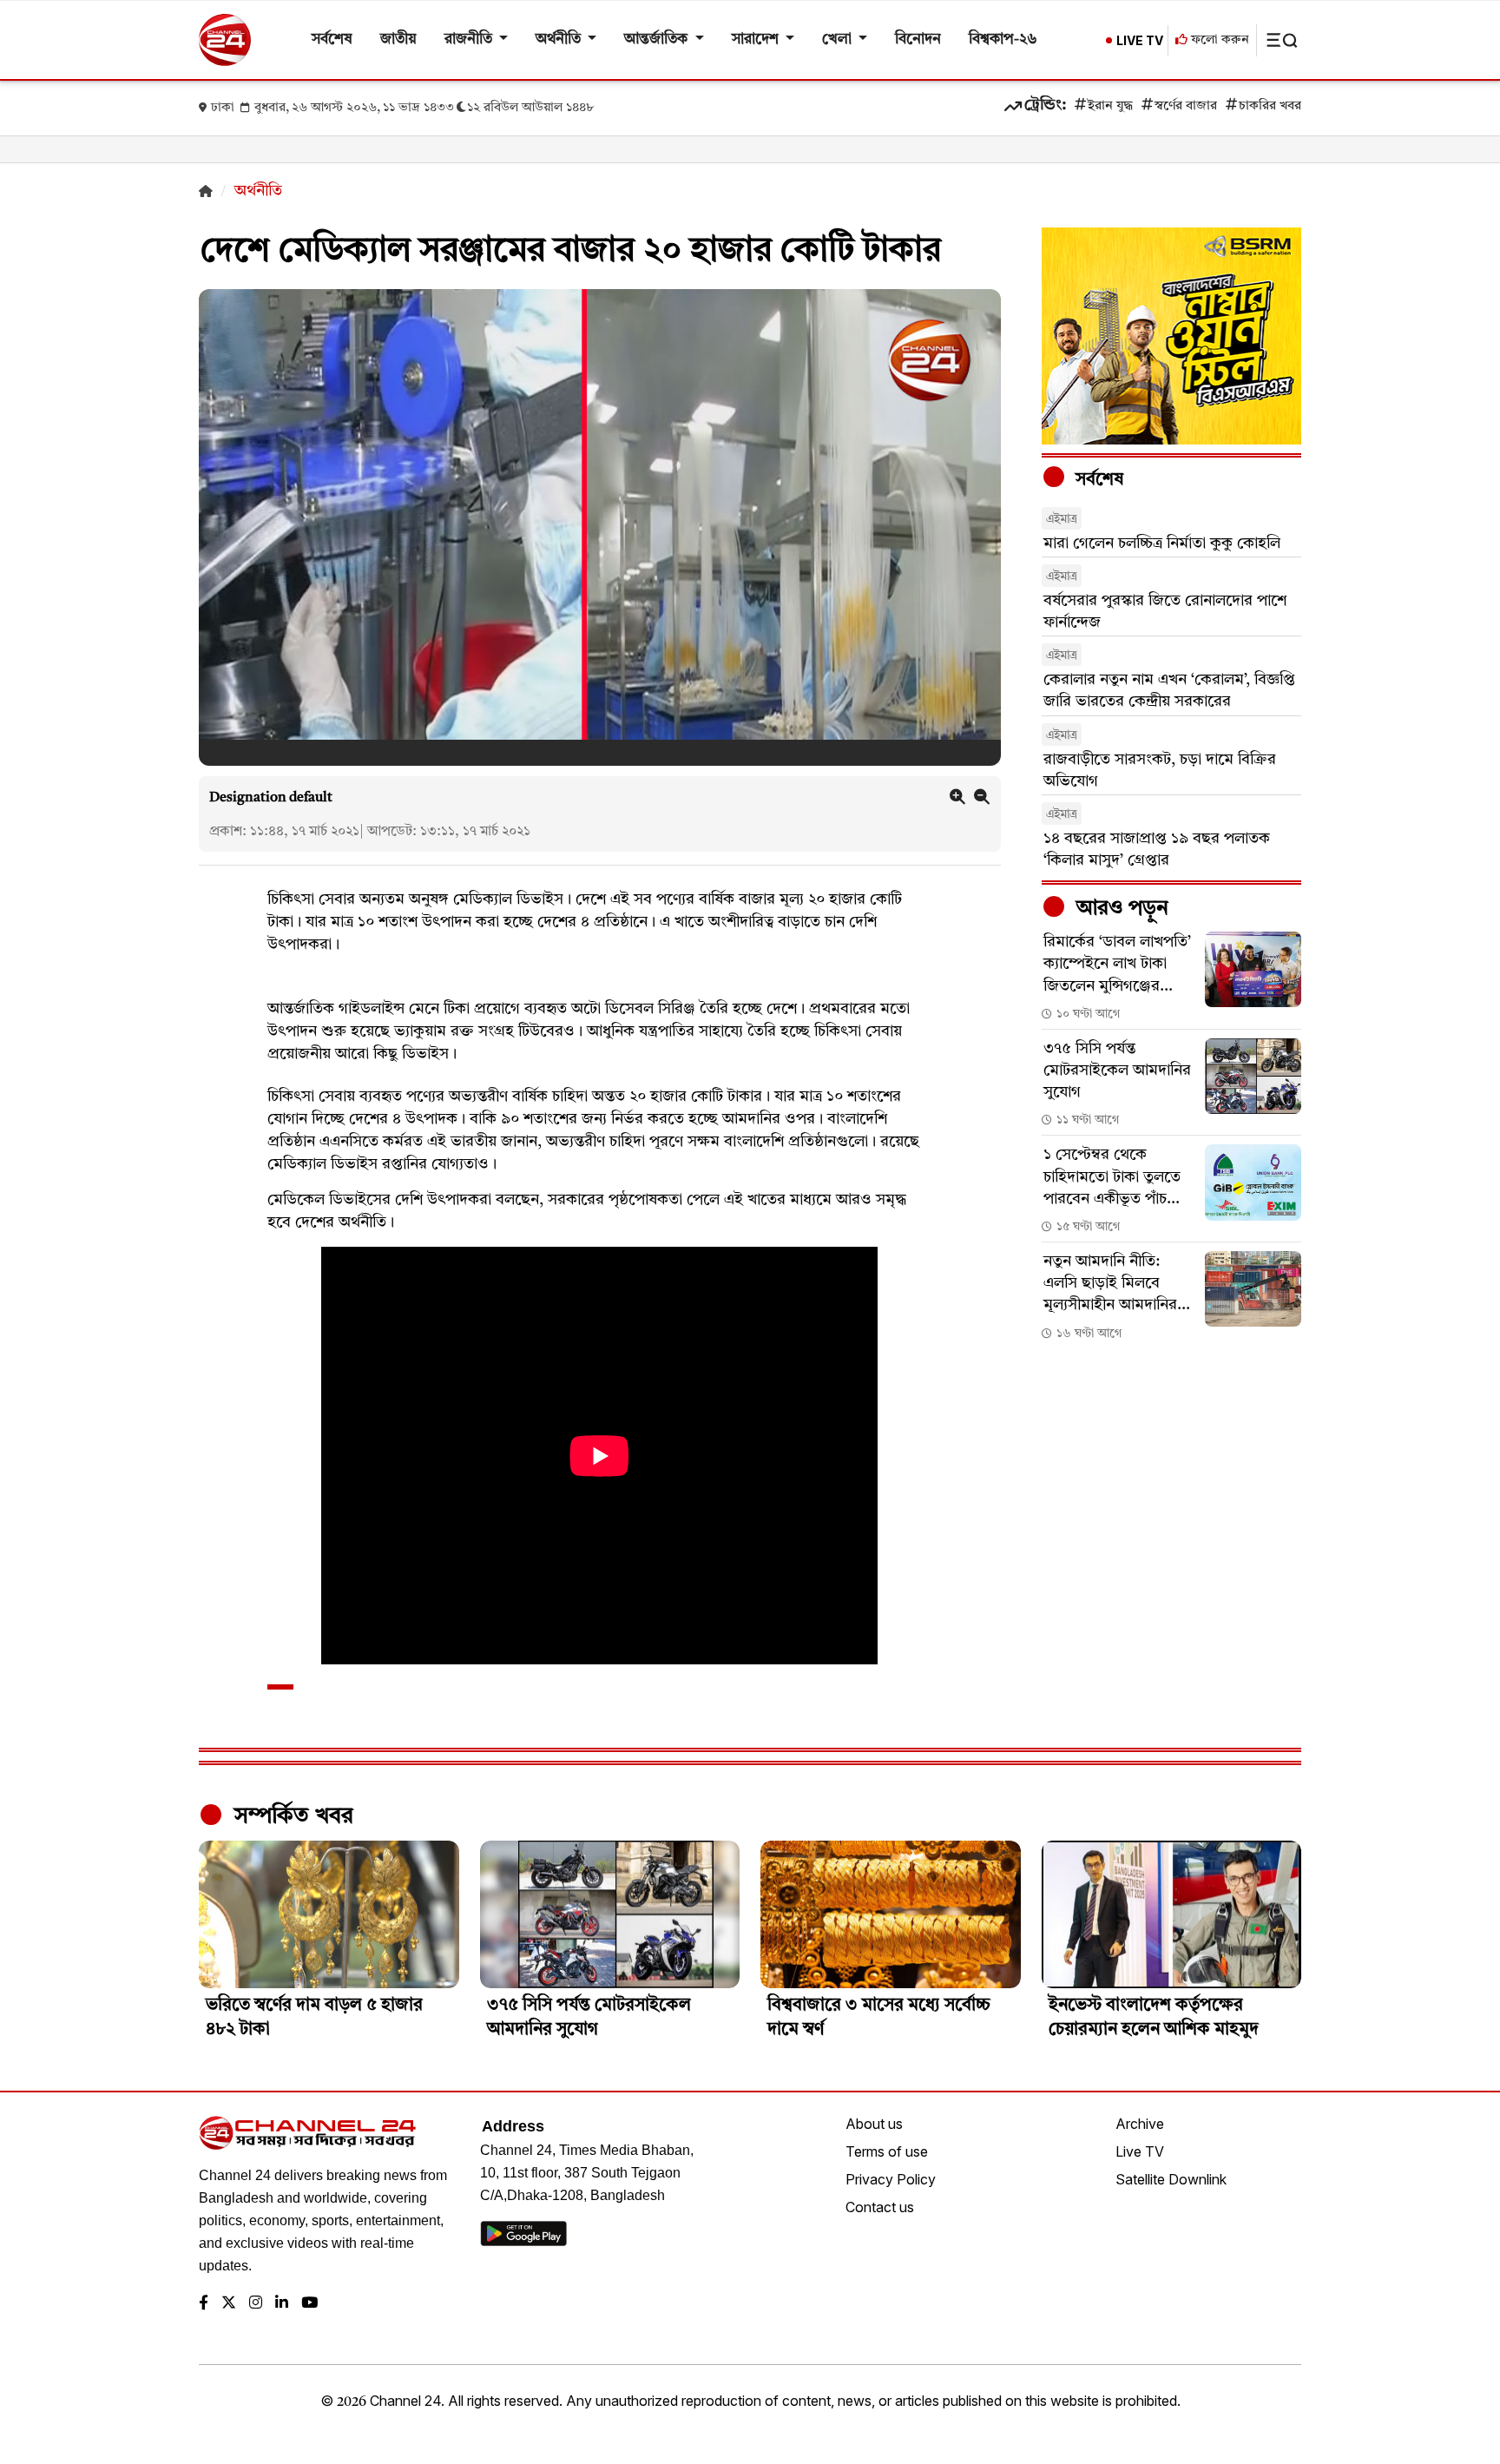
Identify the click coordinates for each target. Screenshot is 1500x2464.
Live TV (1140, 2151)
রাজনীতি (470, 40)
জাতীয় (398, 40)
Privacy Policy (891, 2179)
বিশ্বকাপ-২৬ (1003, 40)
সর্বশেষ (332, 40)
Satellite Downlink (1171, 2179)
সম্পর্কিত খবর (291, 1816)
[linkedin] (282, 2304)
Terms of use (887, 2151)
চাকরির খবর (1270, 106)
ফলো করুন (1218, 40)
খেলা (839, 40)
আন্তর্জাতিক (658, 40)
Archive (1140, 2124)
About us (874, 2124)
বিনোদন (918, 40)
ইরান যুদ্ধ (1110, 106)
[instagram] (256, 2304)
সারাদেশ (757, 40)
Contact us (880, 2207)
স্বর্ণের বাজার (1186, 106)
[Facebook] (204, 2304)
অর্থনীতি (560, 40)
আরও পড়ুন (1120, 909)
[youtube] (309, 2304)
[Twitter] (229, 2304)
